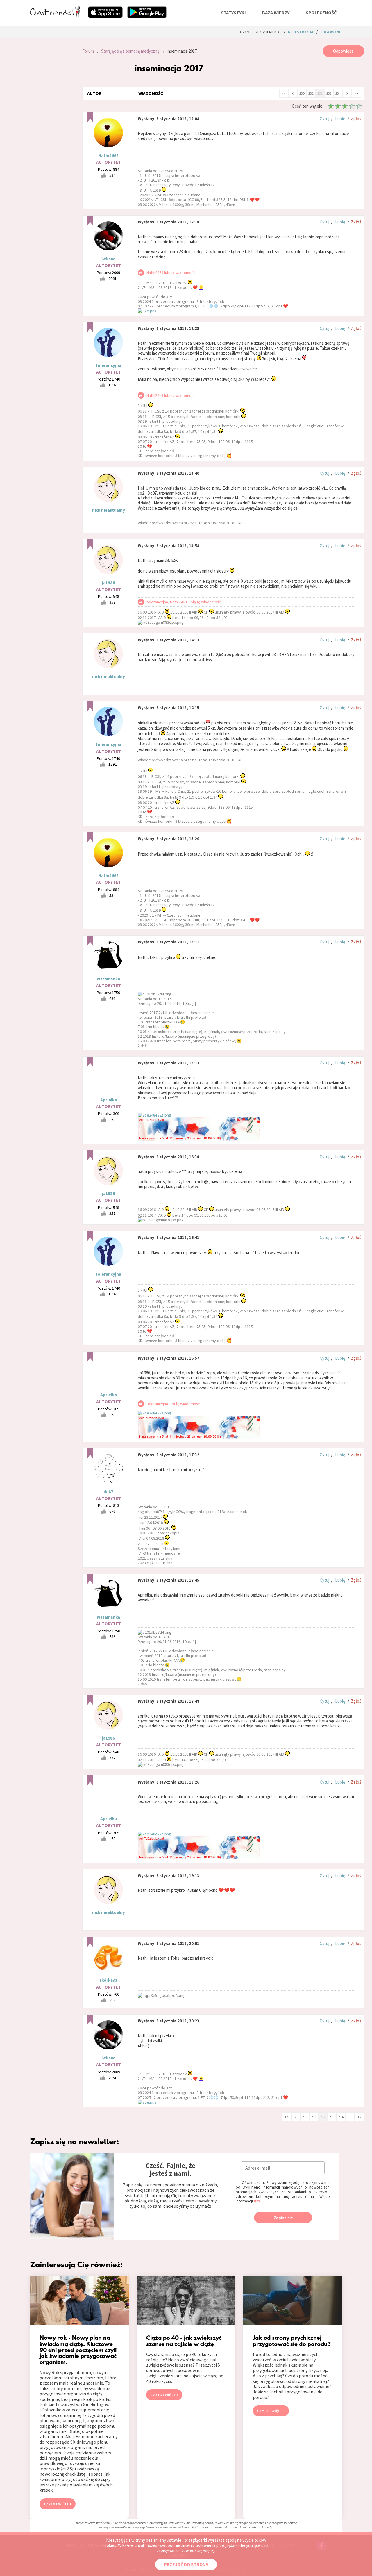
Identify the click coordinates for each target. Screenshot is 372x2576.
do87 (108, 1492)
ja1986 (108, 583)
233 (329, 93)
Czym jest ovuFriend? (260, 32)
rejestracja (301, 32)
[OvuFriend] (55, 16)
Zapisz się (283, 2218)
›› (356, 93)
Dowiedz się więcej (197, 2550)
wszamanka (108, 979)
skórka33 (108, 1980)
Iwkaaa (108, 259)
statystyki (233, 13)
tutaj (258, 2201)
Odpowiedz (343, 51)
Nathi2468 (108, 155)
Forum (88, 51)
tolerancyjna (108, 365)
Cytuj (324, 119)
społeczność (321, 13)
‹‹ (284, 93)
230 (302, 93)
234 (338, 93)
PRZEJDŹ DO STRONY (186, 2564)
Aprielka (109, 1100)
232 (320, 93)
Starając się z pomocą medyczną (130, 51)
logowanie (331, 32)
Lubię (340, 119)
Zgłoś (356, 119)
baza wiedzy (276, 13)
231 (311, 93)
